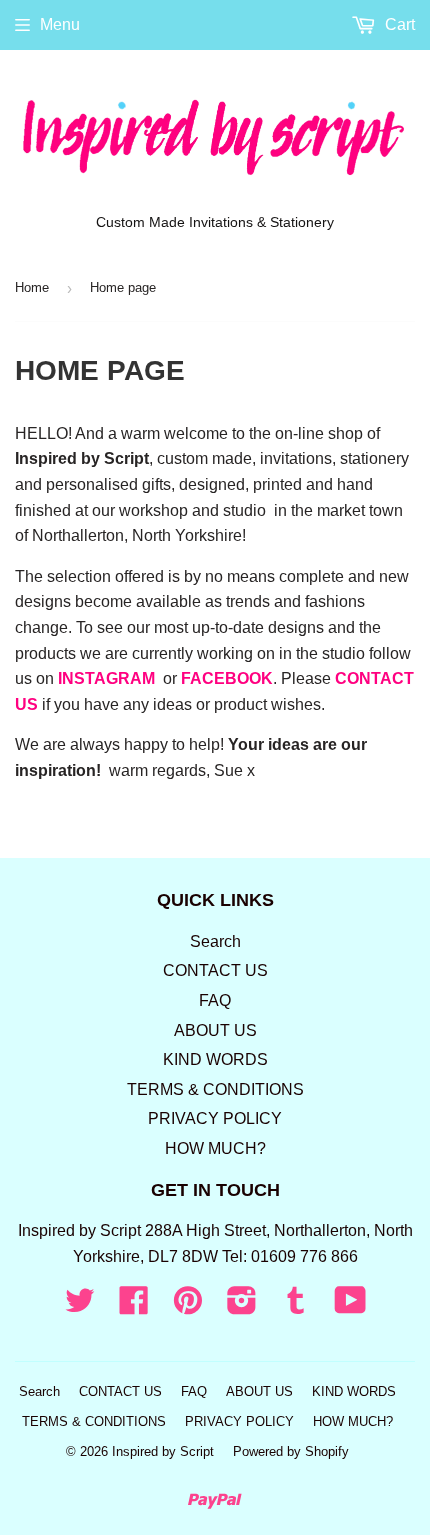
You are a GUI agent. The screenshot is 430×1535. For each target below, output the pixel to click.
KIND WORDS (215, 1059)
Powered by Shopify (291, 1451)
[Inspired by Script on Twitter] (80, 1306)
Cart (398, 24)
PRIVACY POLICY (215, 1118)
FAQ (215, 1000)
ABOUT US (215, 1030)
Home (32, 287)
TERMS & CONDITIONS (215, 1089)
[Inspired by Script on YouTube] (350, 1306)
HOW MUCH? (215, 1148)
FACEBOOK (227, 678)
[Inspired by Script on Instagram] (242, 1306)
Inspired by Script (163, 1451)
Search (215, 941)
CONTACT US (215, 970)
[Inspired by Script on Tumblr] (296, 1306)
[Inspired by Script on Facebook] (134, 1306)
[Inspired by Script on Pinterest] (188, 1306)
